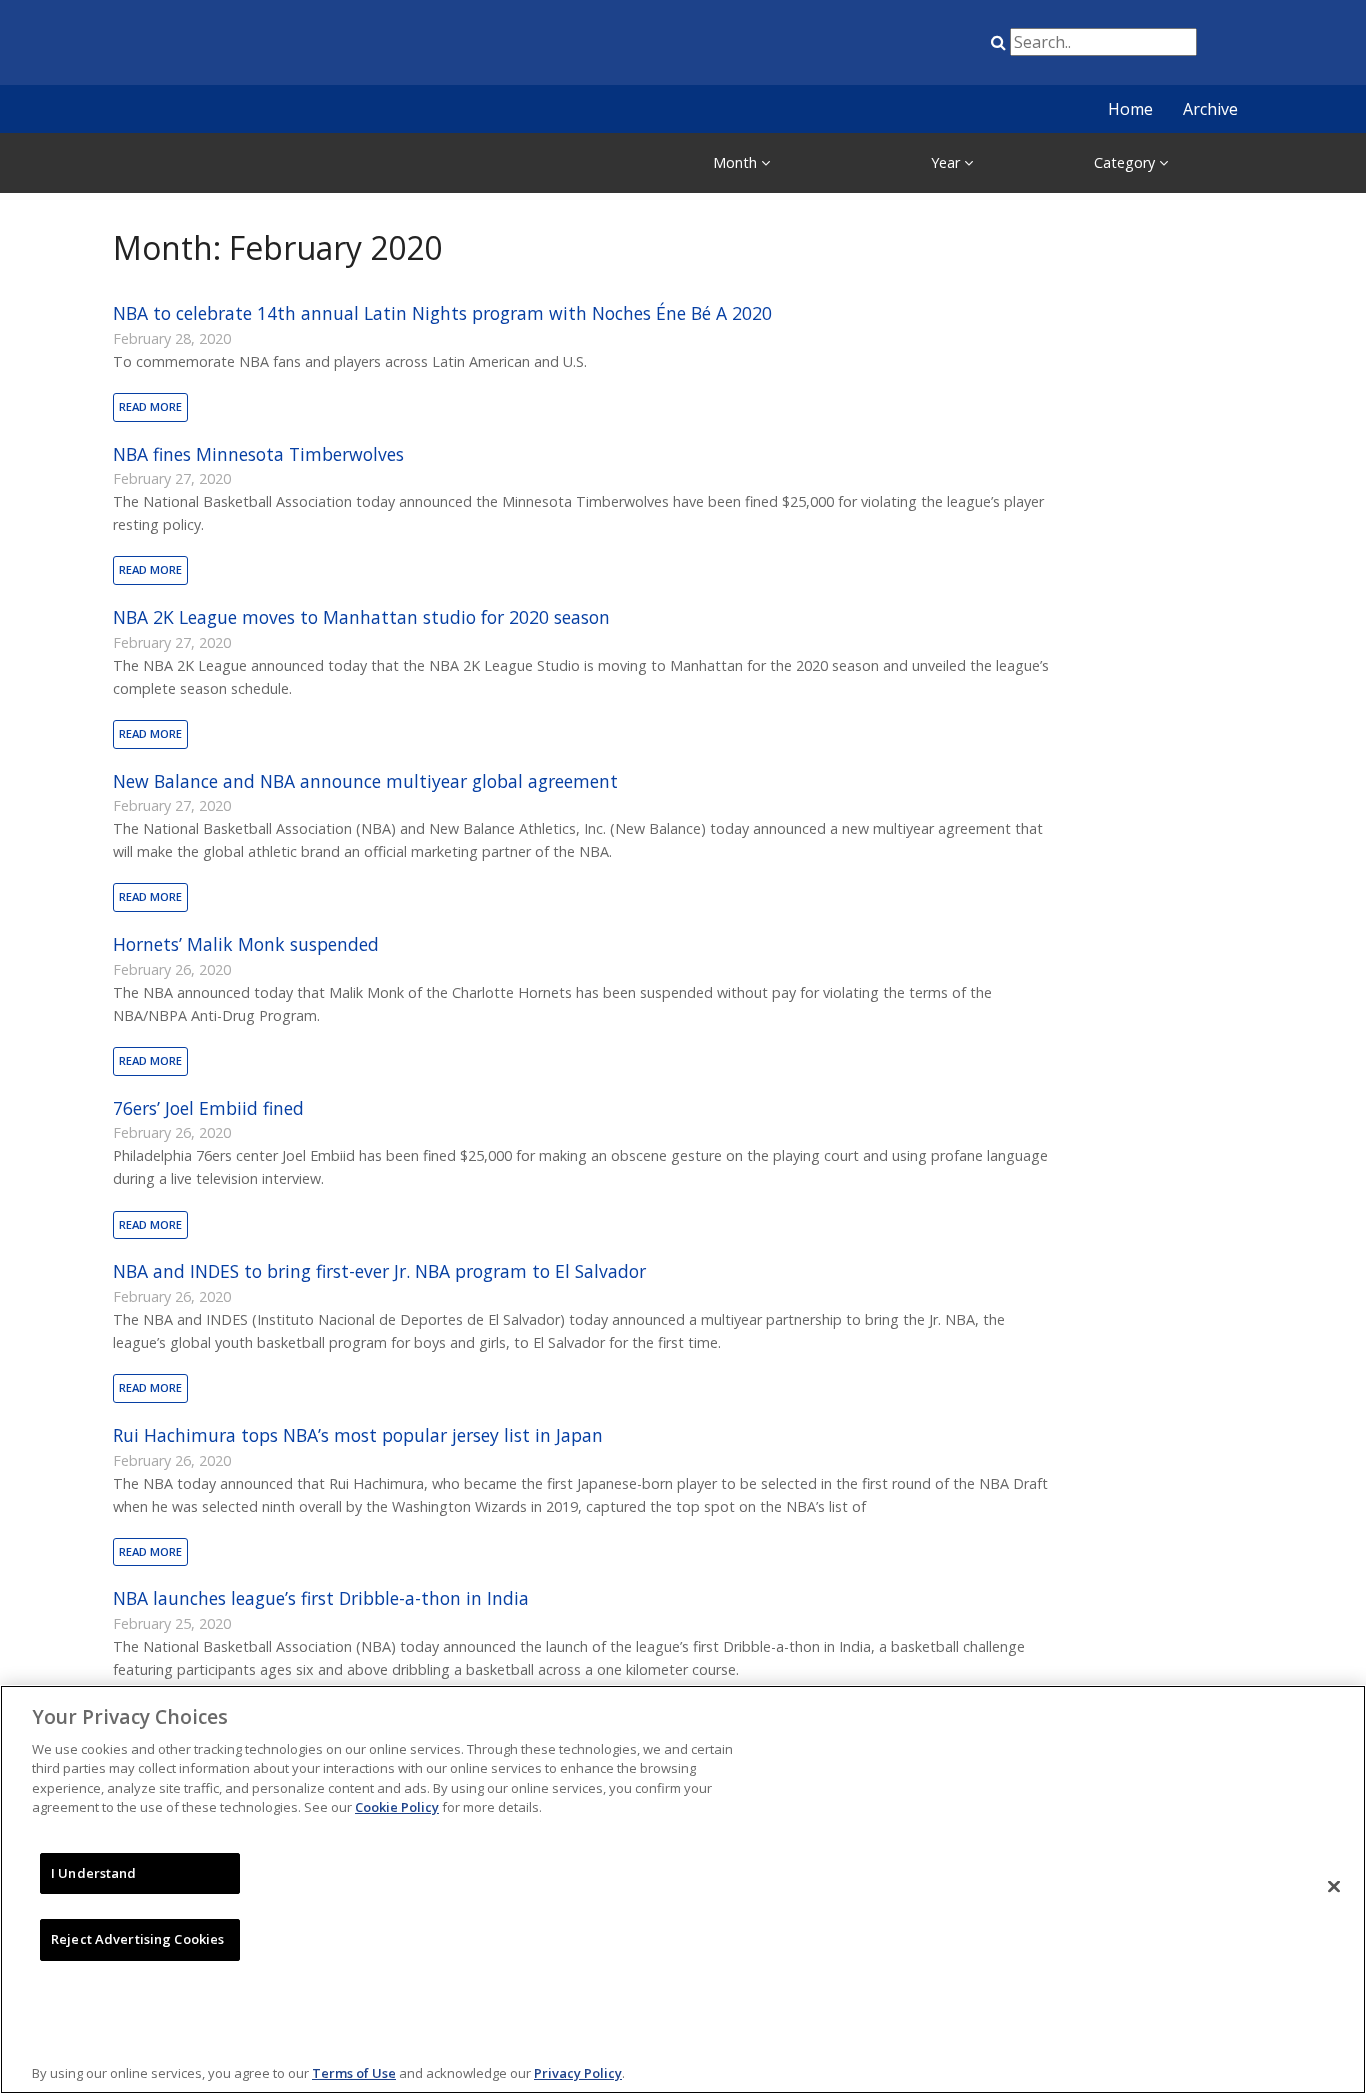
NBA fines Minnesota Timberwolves (258, 454)
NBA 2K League (936, 46)
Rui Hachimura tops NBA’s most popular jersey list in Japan (358, 1435)
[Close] (1334, 1887)
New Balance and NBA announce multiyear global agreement (365, 781)
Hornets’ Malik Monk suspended (246, 944)
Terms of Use (354, 2073)
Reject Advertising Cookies (137, 1939)
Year (947, 162)
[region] (683, 1889)
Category (1126, 162)
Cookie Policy (397, 1807)
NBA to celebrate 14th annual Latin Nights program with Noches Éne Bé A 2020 (442, 313)
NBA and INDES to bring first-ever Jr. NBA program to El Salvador (379, 1271)
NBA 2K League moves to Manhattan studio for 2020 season (361, 617)
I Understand (94, 1873)
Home (1130, 109)
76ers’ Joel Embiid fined (208, 1108)
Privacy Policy (578, 2073)
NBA (786, 46)
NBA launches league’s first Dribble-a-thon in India (321, 1598)
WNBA (886, 46)
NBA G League (836, 46)
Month (737, 162)
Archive (1210, 109)
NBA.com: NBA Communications (288, 44)
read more (150, 406)
